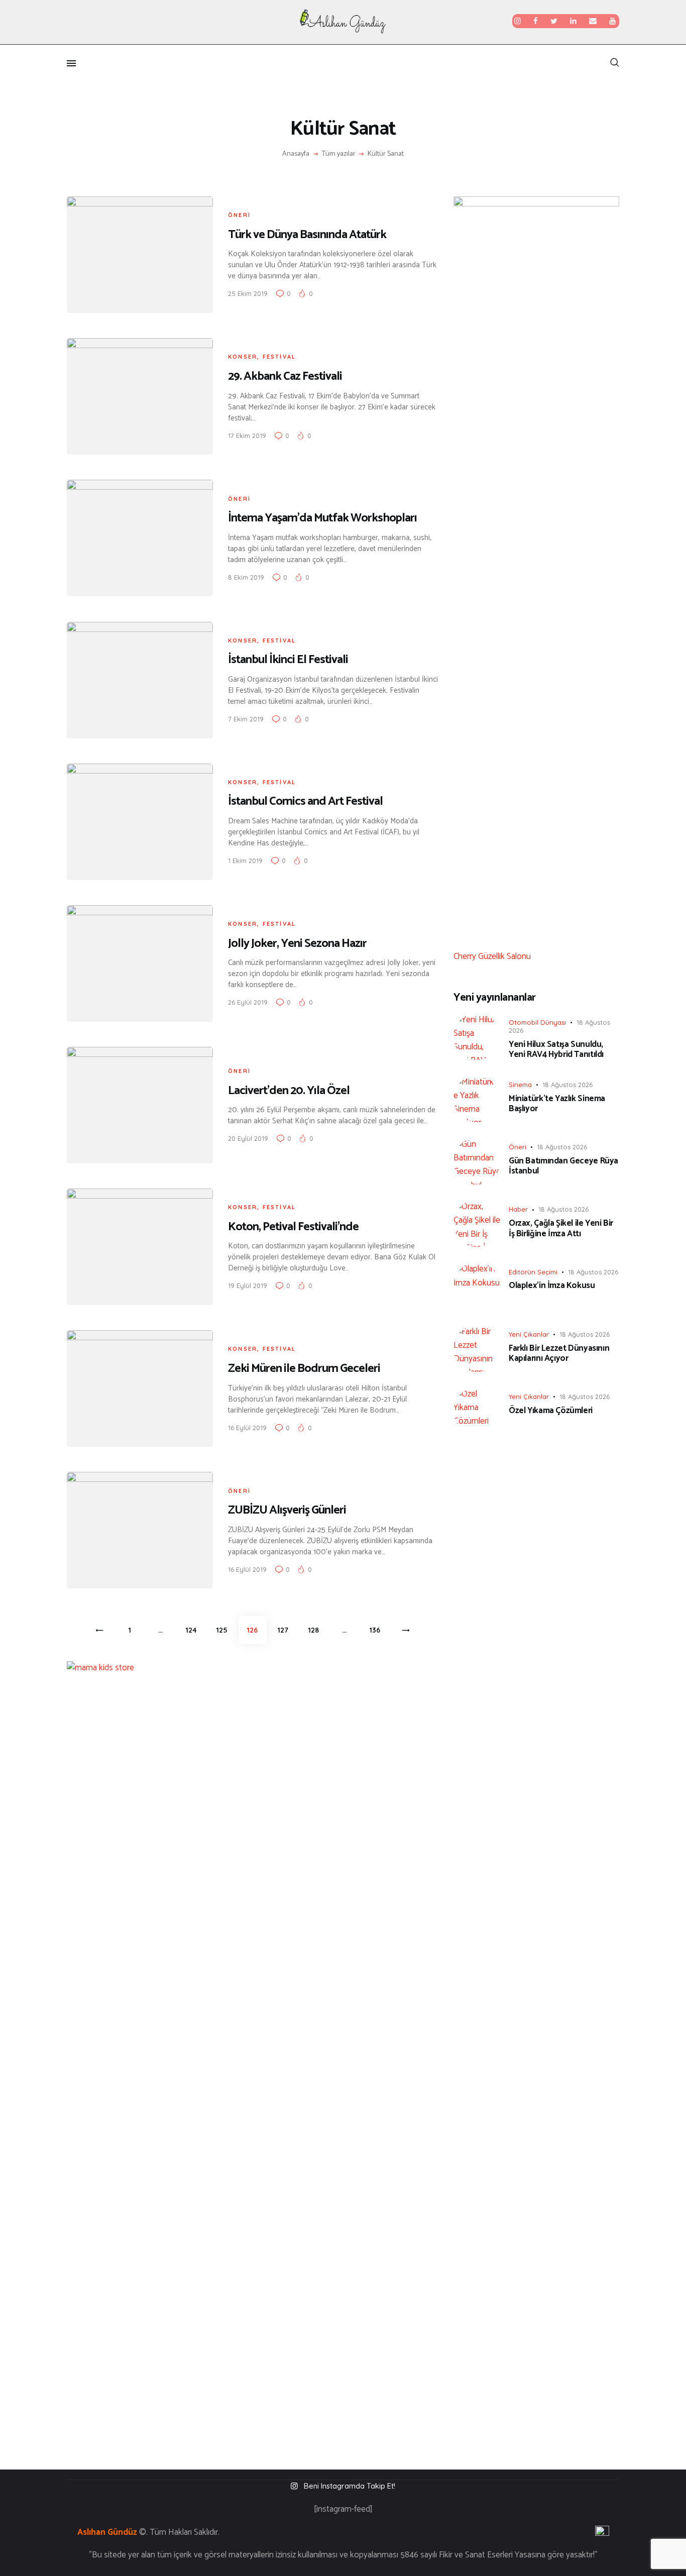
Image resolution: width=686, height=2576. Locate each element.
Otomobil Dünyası (537, 1022)
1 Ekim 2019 (245, 861)
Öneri (239, 215)
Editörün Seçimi (533, 1272)
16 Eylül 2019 (247, 1428)
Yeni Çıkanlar (529, 1334)
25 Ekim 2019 (248, 293)
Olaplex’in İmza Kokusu (552, 1285)
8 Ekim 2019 (246, 577)
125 (225, 1630)
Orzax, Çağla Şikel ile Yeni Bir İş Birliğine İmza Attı (561, 1228)
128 (317, 1630)
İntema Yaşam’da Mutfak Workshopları (322, 518)
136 (378, 1630)
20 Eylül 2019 (248, 1138)
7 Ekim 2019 (246, 719)
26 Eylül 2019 (248, 1002)
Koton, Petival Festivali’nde (293, 1227)
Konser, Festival (262, 357)
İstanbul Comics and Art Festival (305, 801)
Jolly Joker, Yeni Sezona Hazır (297, 944)
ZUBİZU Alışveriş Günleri (287, 1510)
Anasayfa (296, 154)
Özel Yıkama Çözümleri (551, 1411)
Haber (518, 1209)
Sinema (520, 1085)
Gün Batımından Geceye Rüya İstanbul (563, 1166)
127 (286, 1630)
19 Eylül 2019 (248, 1285)
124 (194, 1630)
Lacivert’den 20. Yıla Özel (289, 1091)
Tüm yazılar (339, 154)
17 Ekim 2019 (247, 436)
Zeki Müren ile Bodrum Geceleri (304, 1369)
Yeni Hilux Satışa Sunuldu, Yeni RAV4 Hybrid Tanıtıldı (556, 1050)
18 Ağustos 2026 (567, 1085)
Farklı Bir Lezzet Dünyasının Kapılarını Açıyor (559, 1354)
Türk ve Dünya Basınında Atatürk (307, 235)
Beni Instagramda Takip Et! (350, 2486)
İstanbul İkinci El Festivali (288, 660)
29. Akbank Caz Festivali (285, 377)
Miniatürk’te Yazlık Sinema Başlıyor (557, 1104)
